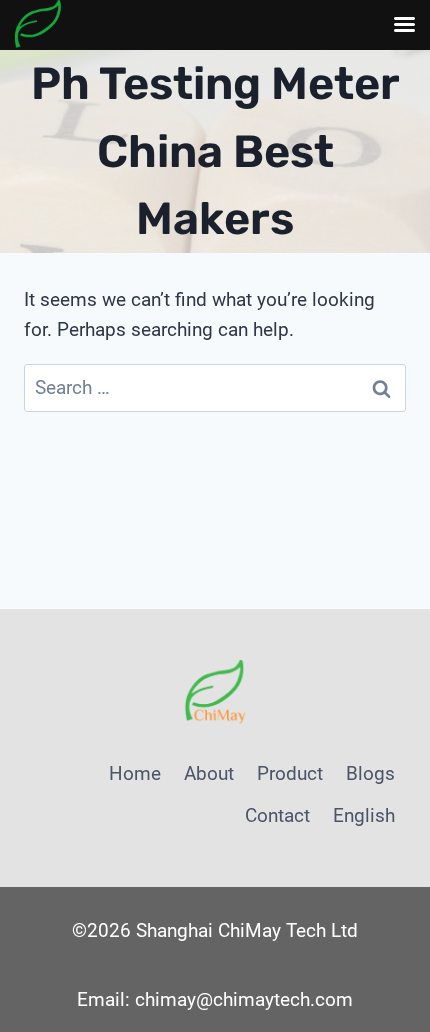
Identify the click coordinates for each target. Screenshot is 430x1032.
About (209, 773)
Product (290, 773)
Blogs (370, 773)
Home (135, 773)
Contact (277, 815)
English (364, 815)
